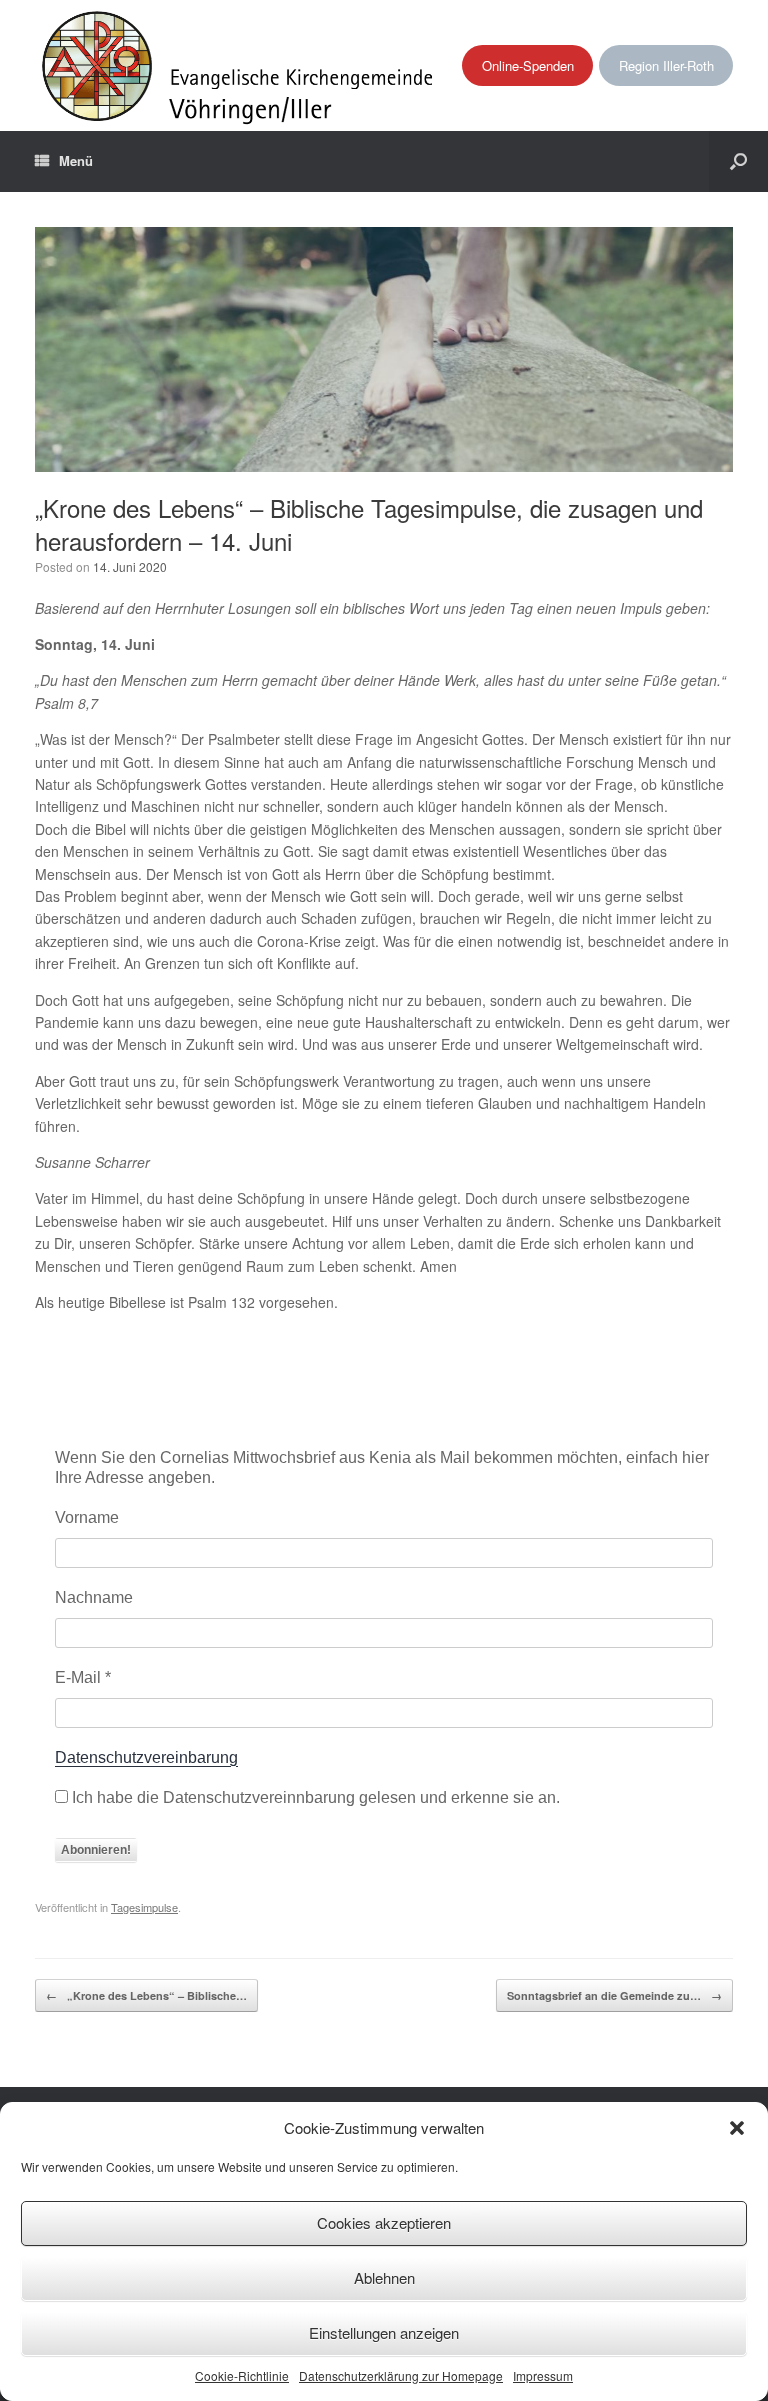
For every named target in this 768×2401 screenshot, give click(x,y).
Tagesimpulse (144, 1907)
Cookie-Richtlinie (242, 2375)
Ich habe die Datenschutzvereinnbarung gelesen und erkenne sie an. (314, 1797)
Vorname (87, 1517)
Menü (76, 160)
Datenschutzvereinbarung (146, 1757)
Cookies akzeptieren (384, 2222)
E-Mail (83, 1677)
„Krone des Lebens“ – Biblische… (146, 1995)
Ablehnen (384, 2277)
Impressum (543, 2375)
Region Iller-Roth (666, 65)
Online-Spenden (528, 65)
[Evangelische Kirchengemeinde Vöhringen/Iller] (239, 65)
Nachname (94, 1597)
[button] (737, 2128)
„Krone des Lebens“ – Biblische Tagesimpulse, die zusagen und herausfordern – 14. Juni (369, 523)
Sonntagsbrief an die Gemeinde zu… (614, 1995)
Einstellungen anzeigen (384, 2332)
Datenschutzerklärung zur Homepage (401, 2375)
